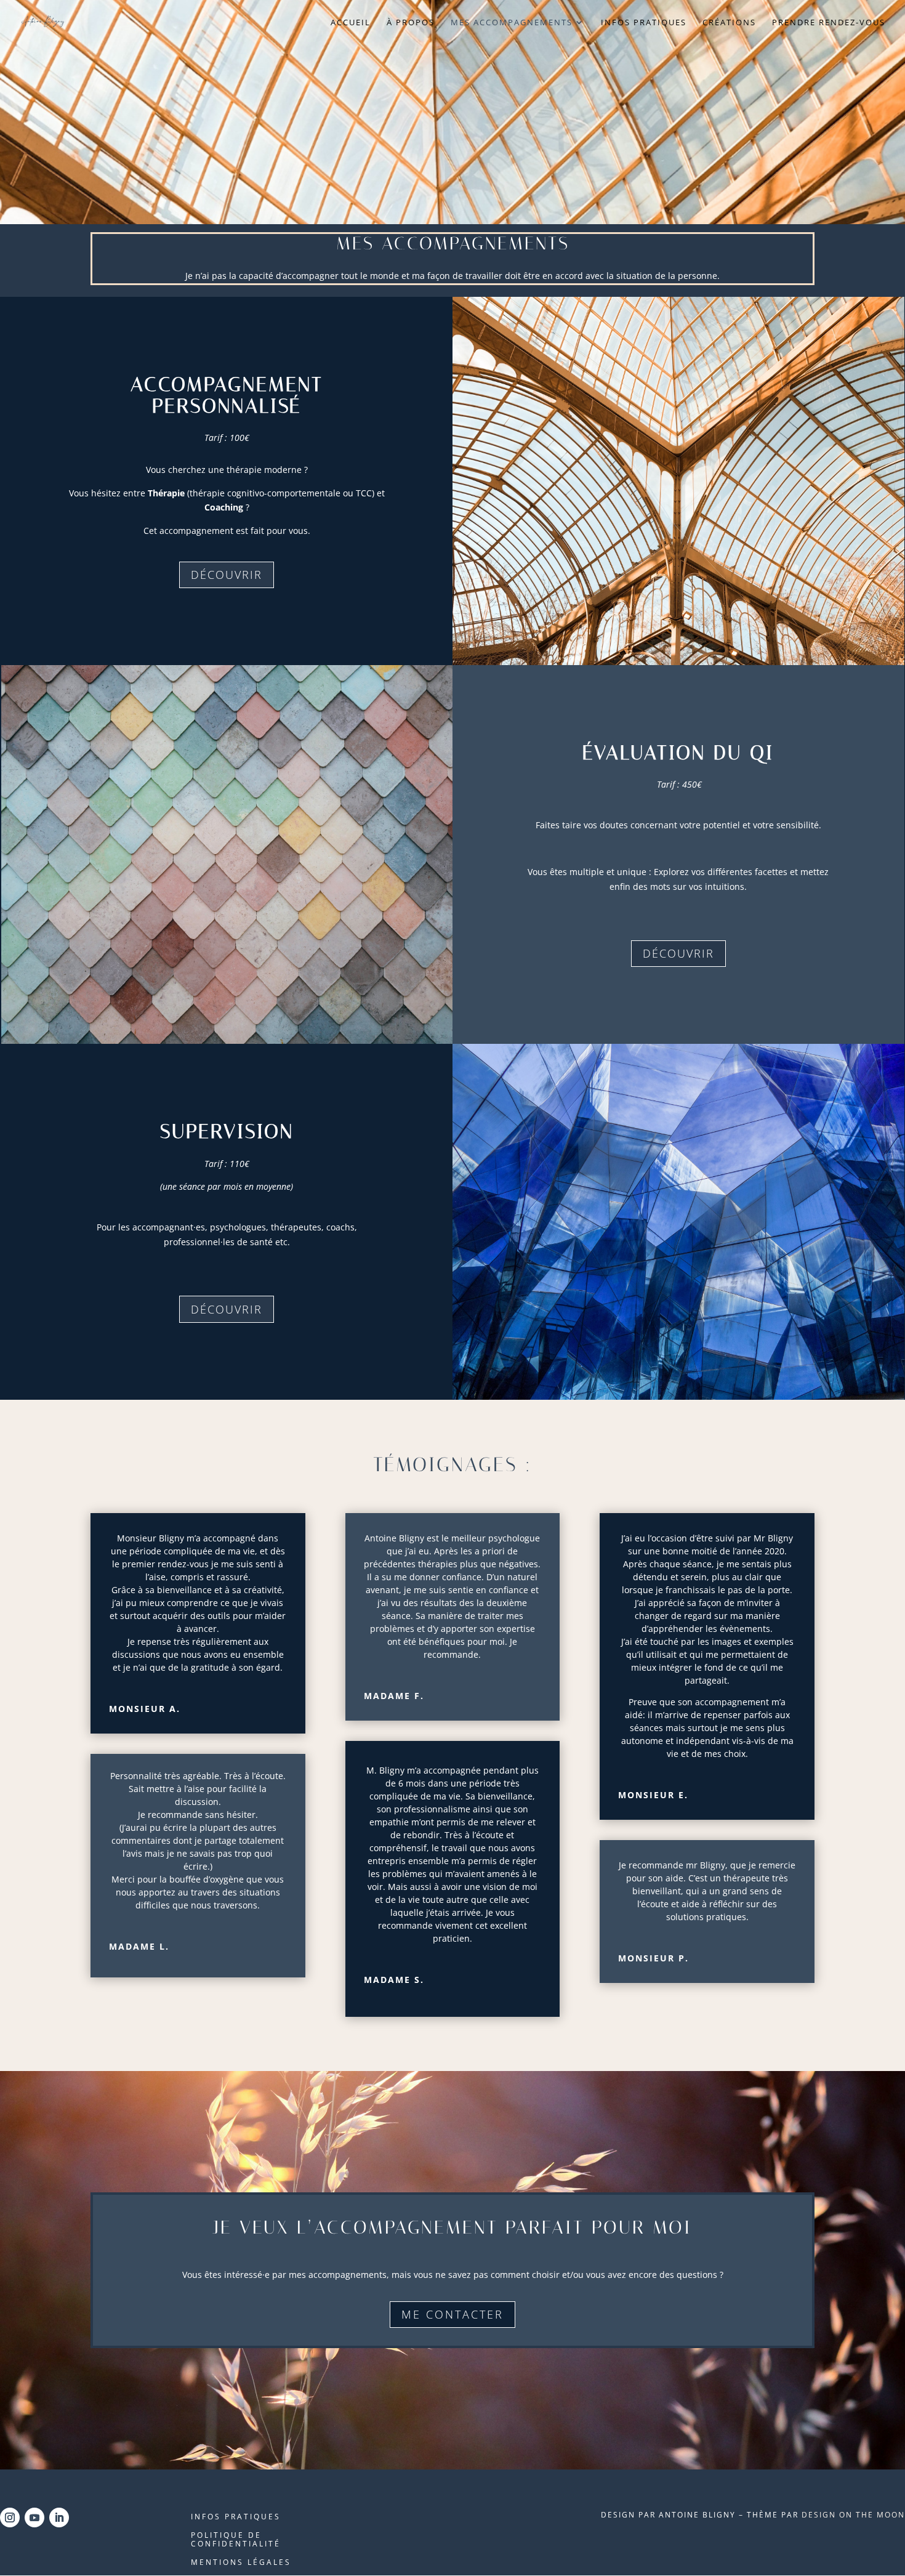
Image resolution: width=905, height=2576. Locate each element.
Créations (729, 23)
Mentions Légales (241, 2563)
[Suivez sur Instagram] (10, 2517)
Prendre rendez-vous (829, 23)
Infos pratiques (644, 23)
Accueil (351, 23)
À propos (411, 23)
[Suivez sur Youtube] (34, 2517)
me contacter (452, 2314)
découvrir (227, 575)
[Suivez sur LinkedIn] (59, 2517)
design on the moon (853, 2515)
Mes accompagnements (512, 23)
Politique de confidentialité (236, 2540)
